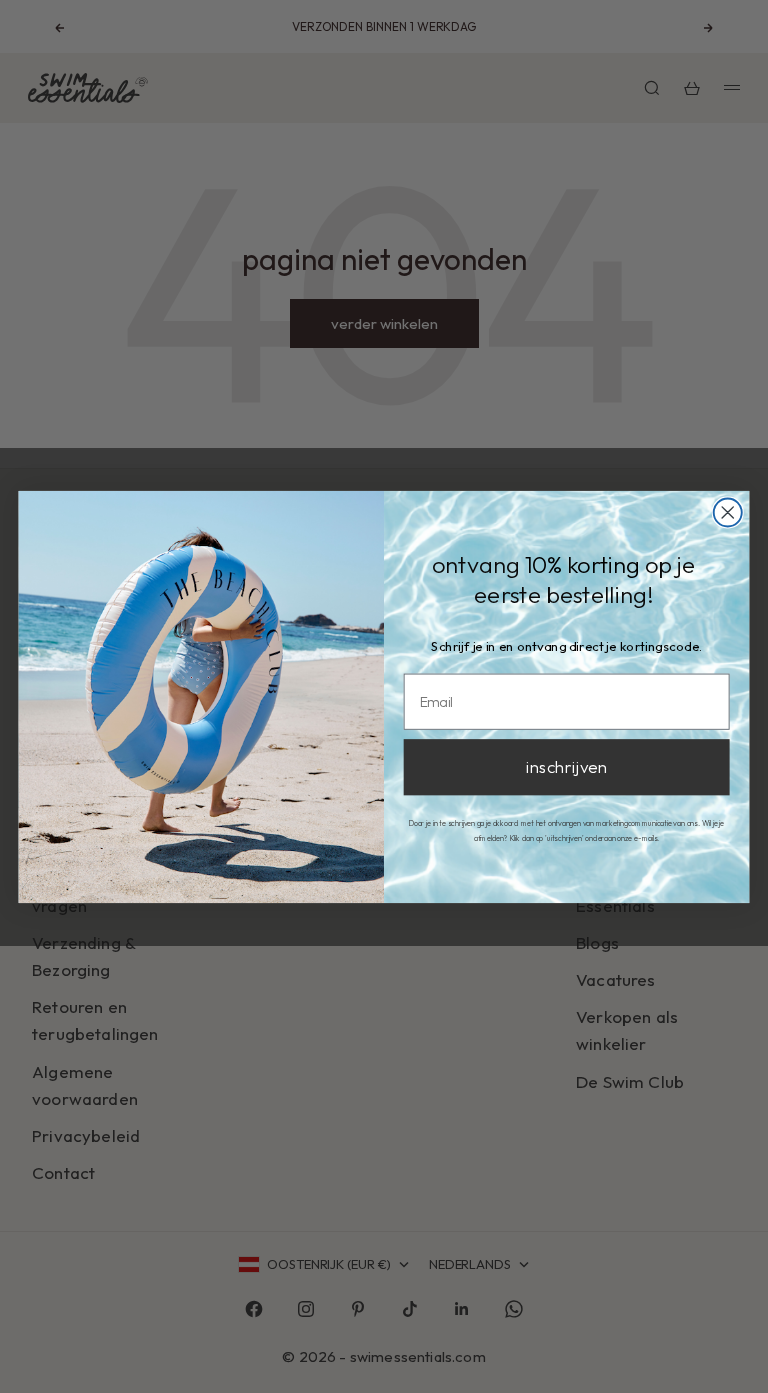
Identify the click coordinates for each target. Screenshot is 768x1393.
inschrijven (566, 767)
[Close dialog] (728, 512)
